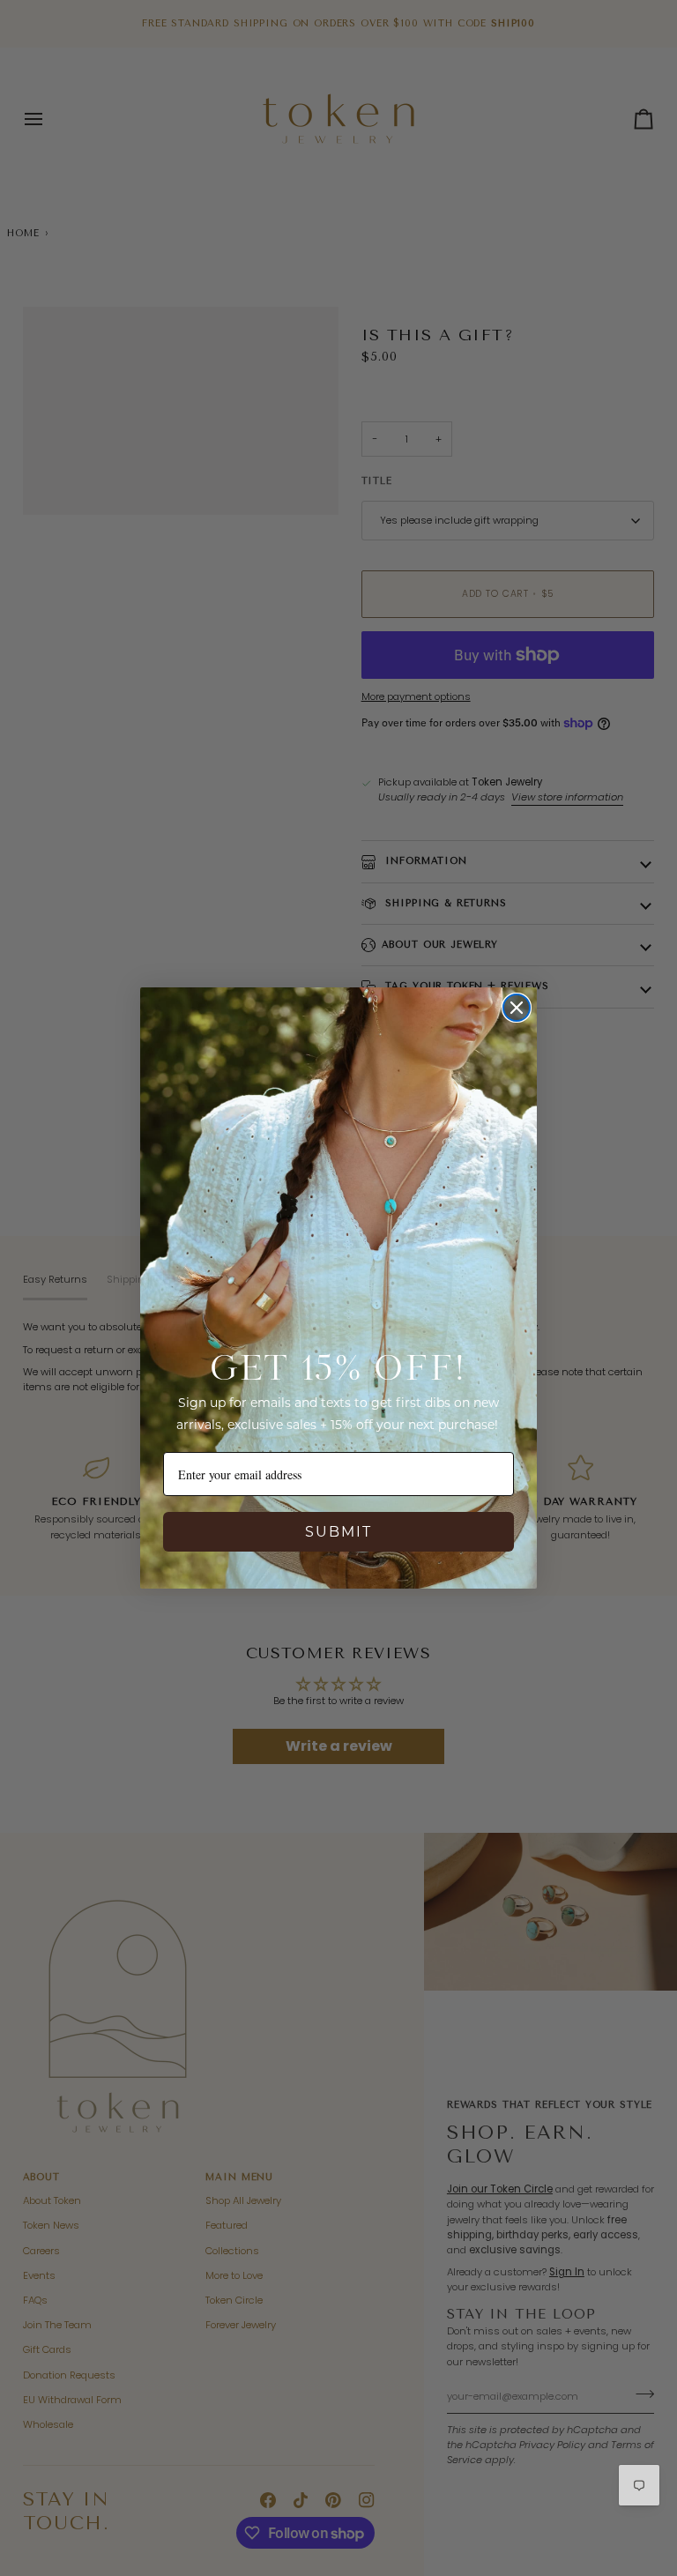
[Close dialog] (517, 1008)
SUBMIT (338, 1532)
